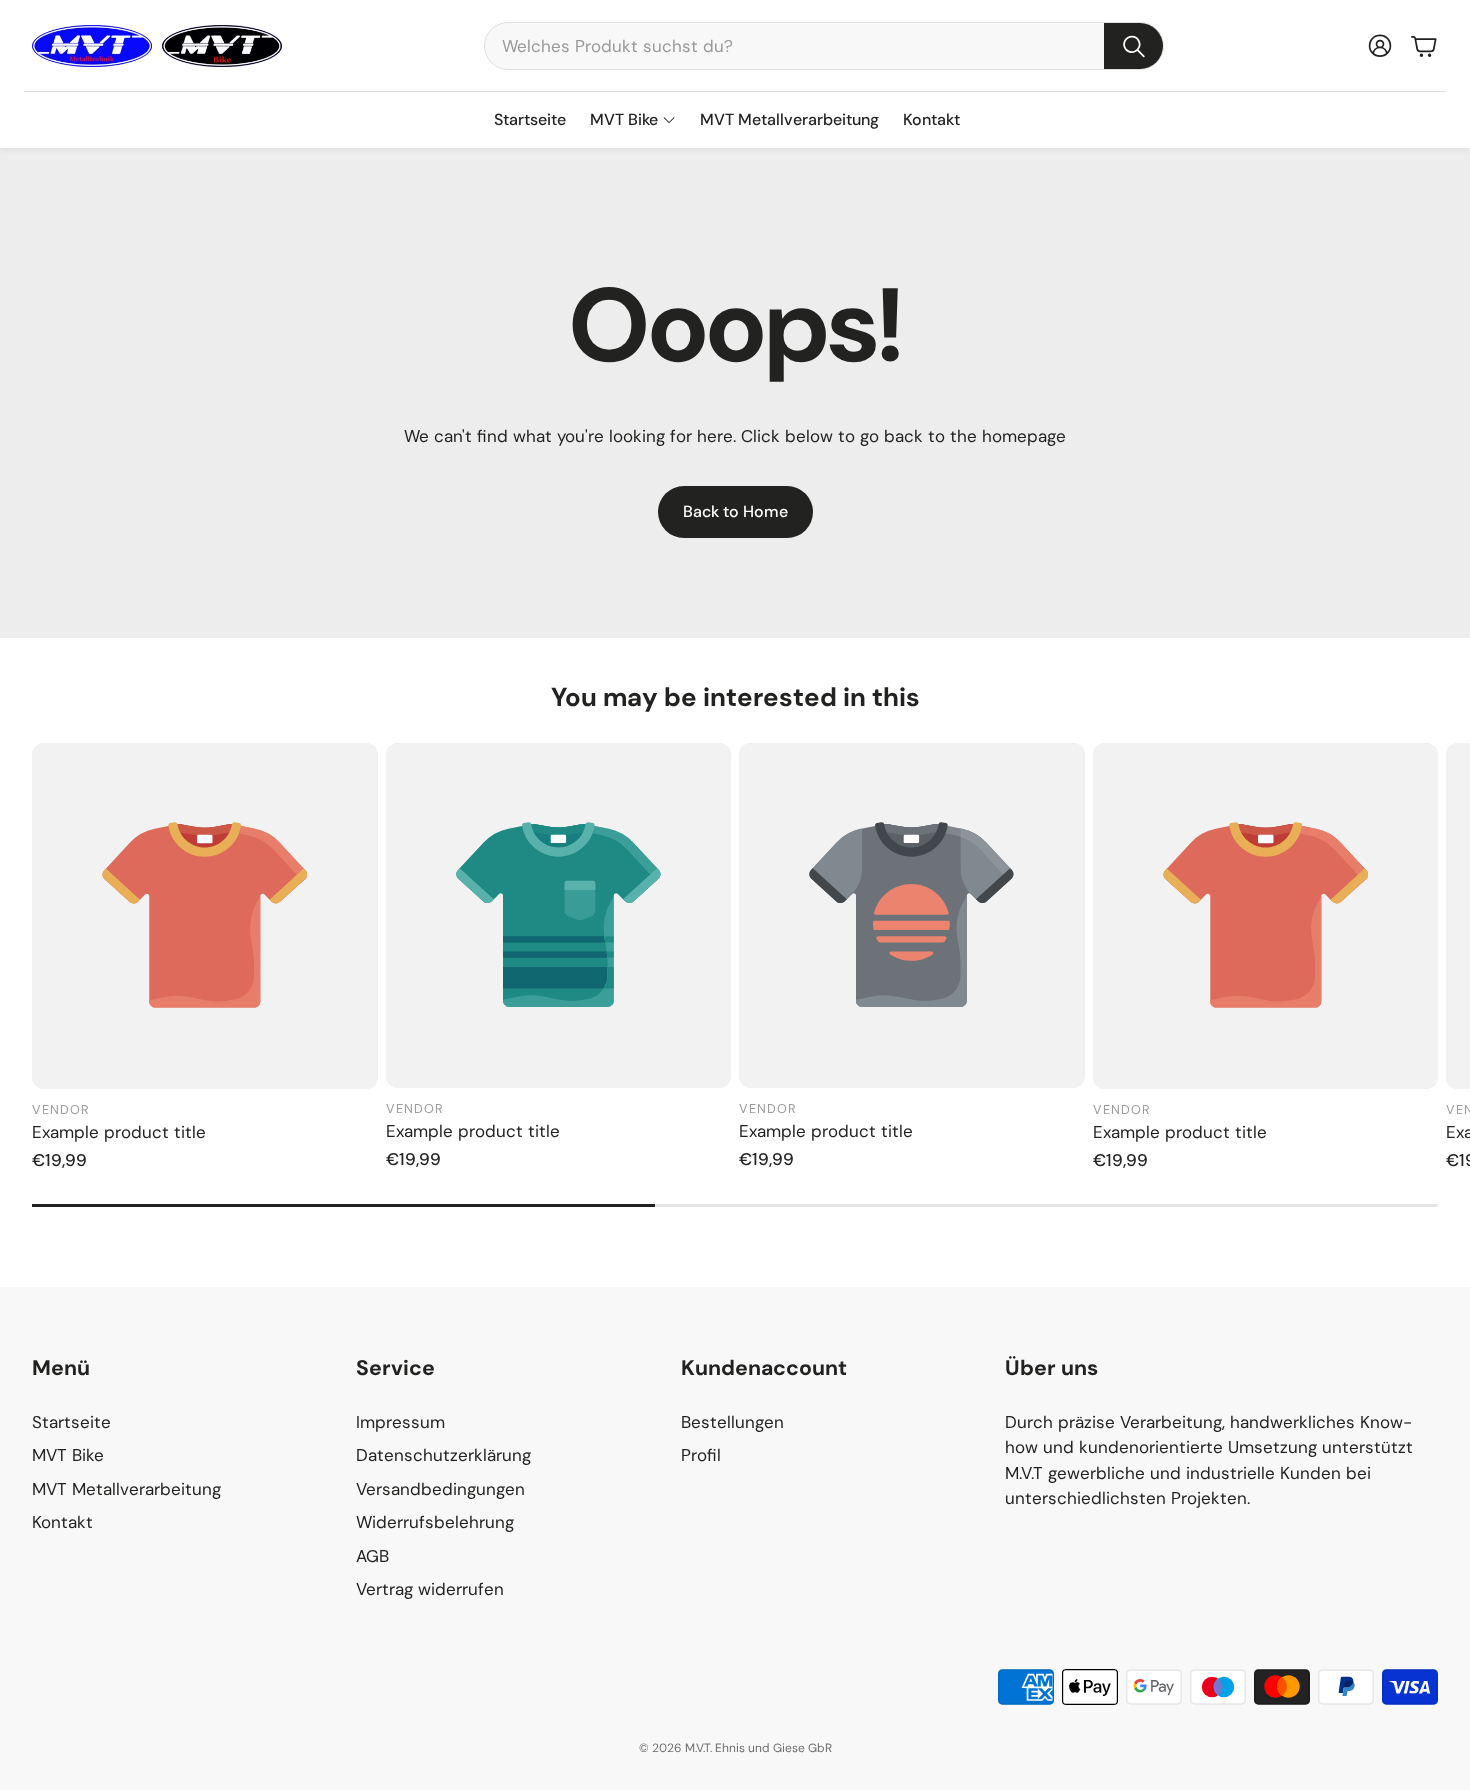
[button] (824, 46)
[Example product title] (205, 916)
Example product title (119, 1132)
